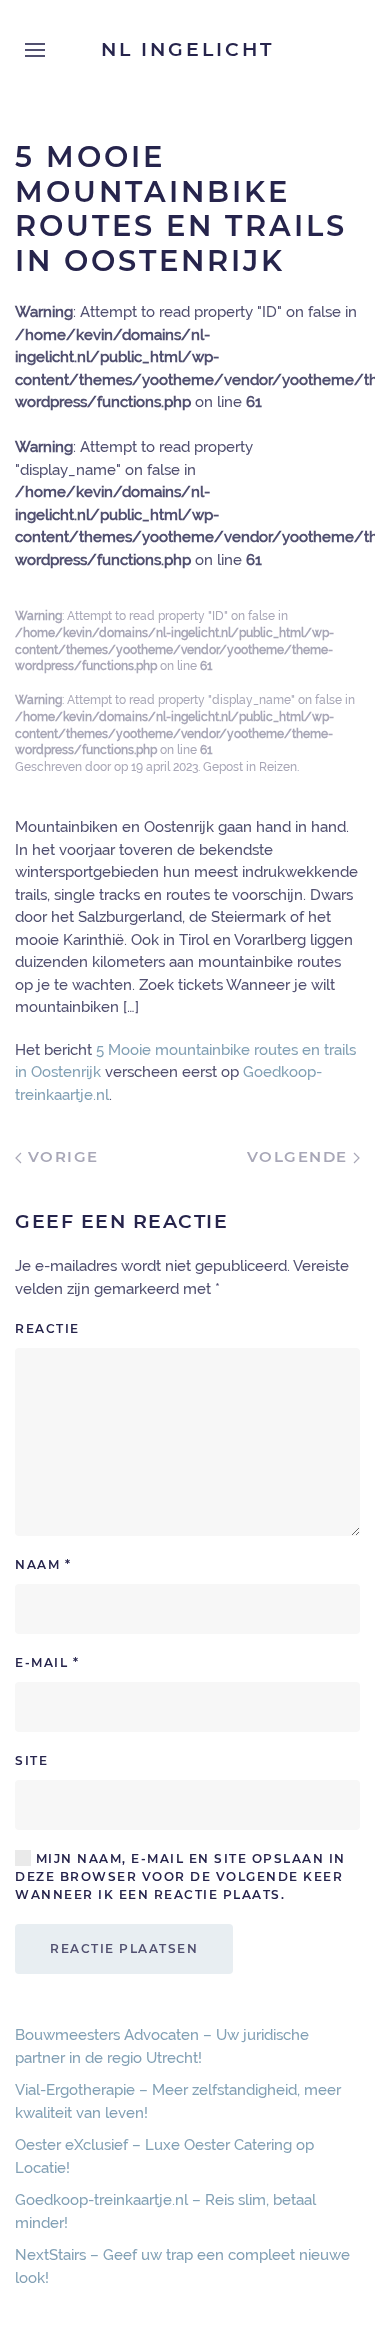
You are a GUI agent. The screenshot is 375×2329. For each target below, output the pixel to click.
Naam (43, 1564)
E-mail (47, 1662)
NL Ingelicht (187, 49)
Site (31, 1760)
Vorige (60, 1156)
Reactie (47, 1328)
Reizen (278, 767)
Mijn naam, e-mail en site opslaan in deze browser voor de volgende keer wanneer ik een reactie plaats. (180, 1876)
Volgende (300, 1156)
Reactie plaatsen (124, 1948)
